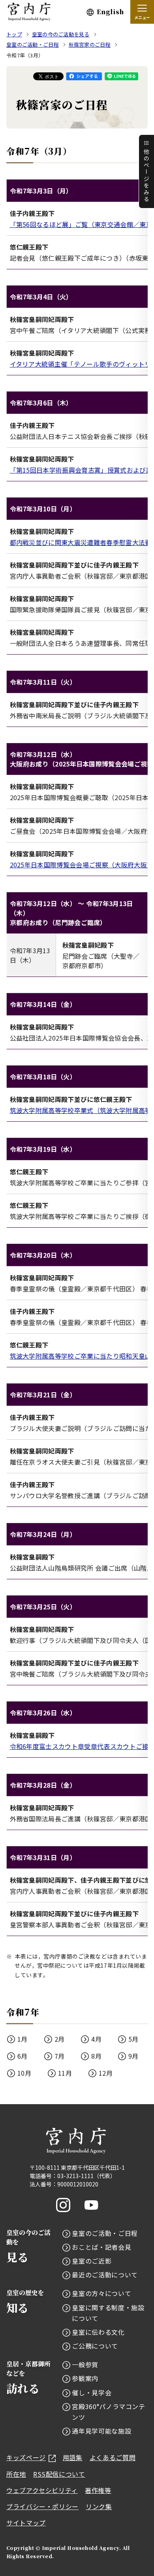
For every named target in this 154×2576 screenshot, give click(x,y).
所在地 (16, 2474)
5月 (133, 2039)
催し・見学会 (92, 2392)
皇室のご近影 (92, 2261)
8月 (96, 2056)
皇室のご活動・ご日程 (105, 2233)
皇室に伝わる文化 (98, 2332)
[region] (77, 224)
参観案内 (85, 2378)
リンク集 (99, 2506)
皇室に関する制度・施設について (108, 2313)
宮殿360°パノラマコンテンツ (108, 2412)
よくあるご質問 (113, 2457)
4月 (96, 2039)
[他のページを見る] (146, 171)
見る (28, 2246)
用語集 (73, 2457)
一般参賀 (85, 2364)
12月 (106, 2073)
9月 (133, 2056)
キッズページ (26, 2457)
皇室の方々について (101, 2293)
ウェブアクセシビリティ (42, 2490)
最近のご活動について (105, 2275)
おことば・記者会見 (101, 2247)
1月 (23, 2039)
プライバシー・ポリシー (42, 2506)
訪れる (28, 2378)
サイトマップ (26, 2523)
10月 (24, 2073)
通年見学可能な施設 (101, 2431)
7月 (60, 2056)
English (110, 12)
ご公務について (95, 2346)
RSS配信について (59, 2474)
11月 (65, 2073)
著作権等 (98, 2490)
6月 (23, 2056)
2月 (60, 2039)
